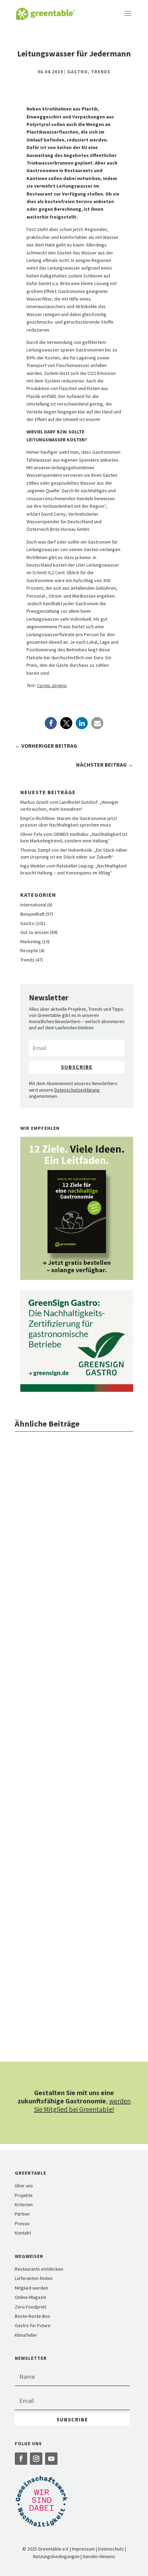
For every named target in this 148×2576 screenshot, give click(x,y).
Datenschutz (111, 2549)
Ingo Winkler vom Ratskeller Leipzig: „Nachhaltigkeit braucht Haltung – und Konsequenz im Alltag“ (73, 869)
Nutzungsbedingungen (56, 2556)
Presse (22, 2223)
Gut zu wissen (35, 932)
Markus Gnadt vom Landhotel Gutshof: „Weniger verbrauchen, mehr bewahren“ (70, 806)
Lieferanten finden (34, 2278)
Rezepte (29, 950)
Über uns (24, 2186)
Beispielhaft (32, 914)
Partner (22, 2214)
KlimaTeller (26, 2335)
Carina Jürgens (52, 685)
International (33, 905)
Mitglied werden (31, 2288)
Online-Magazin (30, 2297)
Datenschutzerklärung (77, 1090)
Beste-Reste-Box (32, 2316)
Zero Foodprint (30, 2307)
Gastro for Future (33, 2325)
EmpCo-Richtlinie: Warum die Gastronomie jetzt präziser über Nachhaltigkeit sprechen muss (69, 822)
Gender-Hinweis (99, 2556)
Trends (101, 72)
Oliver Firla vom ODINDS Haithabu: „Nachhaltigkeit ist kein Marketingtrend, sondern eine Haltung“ (74, 838)
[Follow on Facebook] (21, 2459)
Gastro (77, 72)
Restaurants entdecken (39, 2269)
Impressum (83, 2549)
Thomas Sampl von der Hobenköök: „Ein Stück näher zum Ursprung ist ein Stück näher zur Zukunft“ (74, 853)
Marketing (31, 942)
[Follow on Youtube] (51, 2459)
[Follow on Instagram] (36, 2459)
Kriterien (24, 2205)
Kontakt (23, 2233)
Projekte (24, 2195)
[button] (51, 723)
